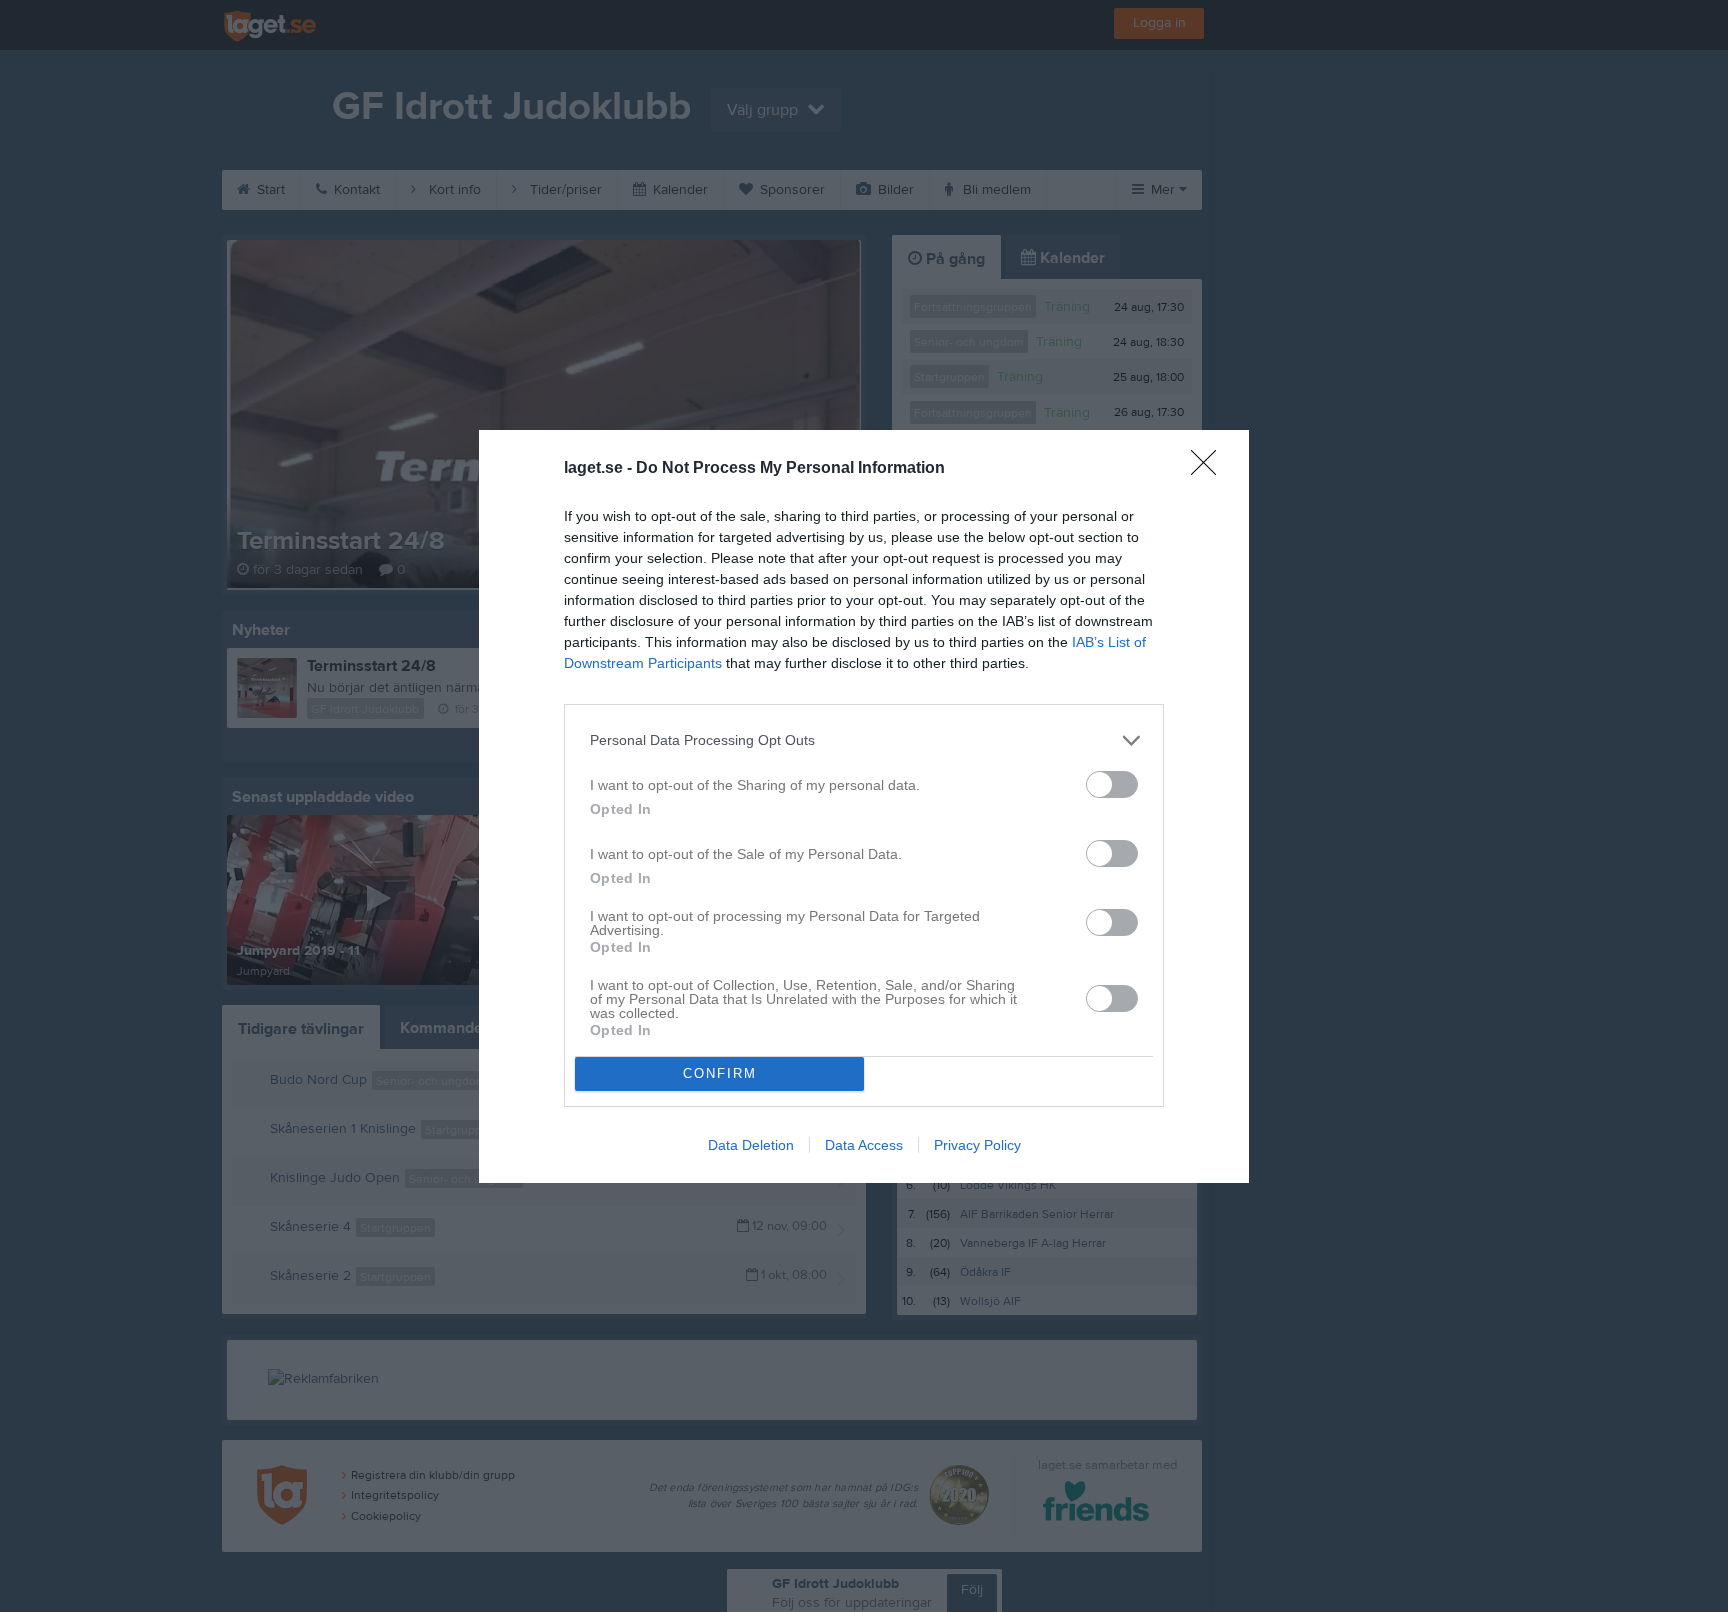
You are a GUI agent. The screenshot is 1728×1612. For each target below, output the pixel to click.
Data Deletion (751, 1145)
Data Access (864, 1145)
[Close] (1210, 469)
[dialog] (864, 806)
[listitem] (864, 740)
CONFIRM (720, 1073)
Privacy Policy (977, 1145)
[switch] (1112, 784)
